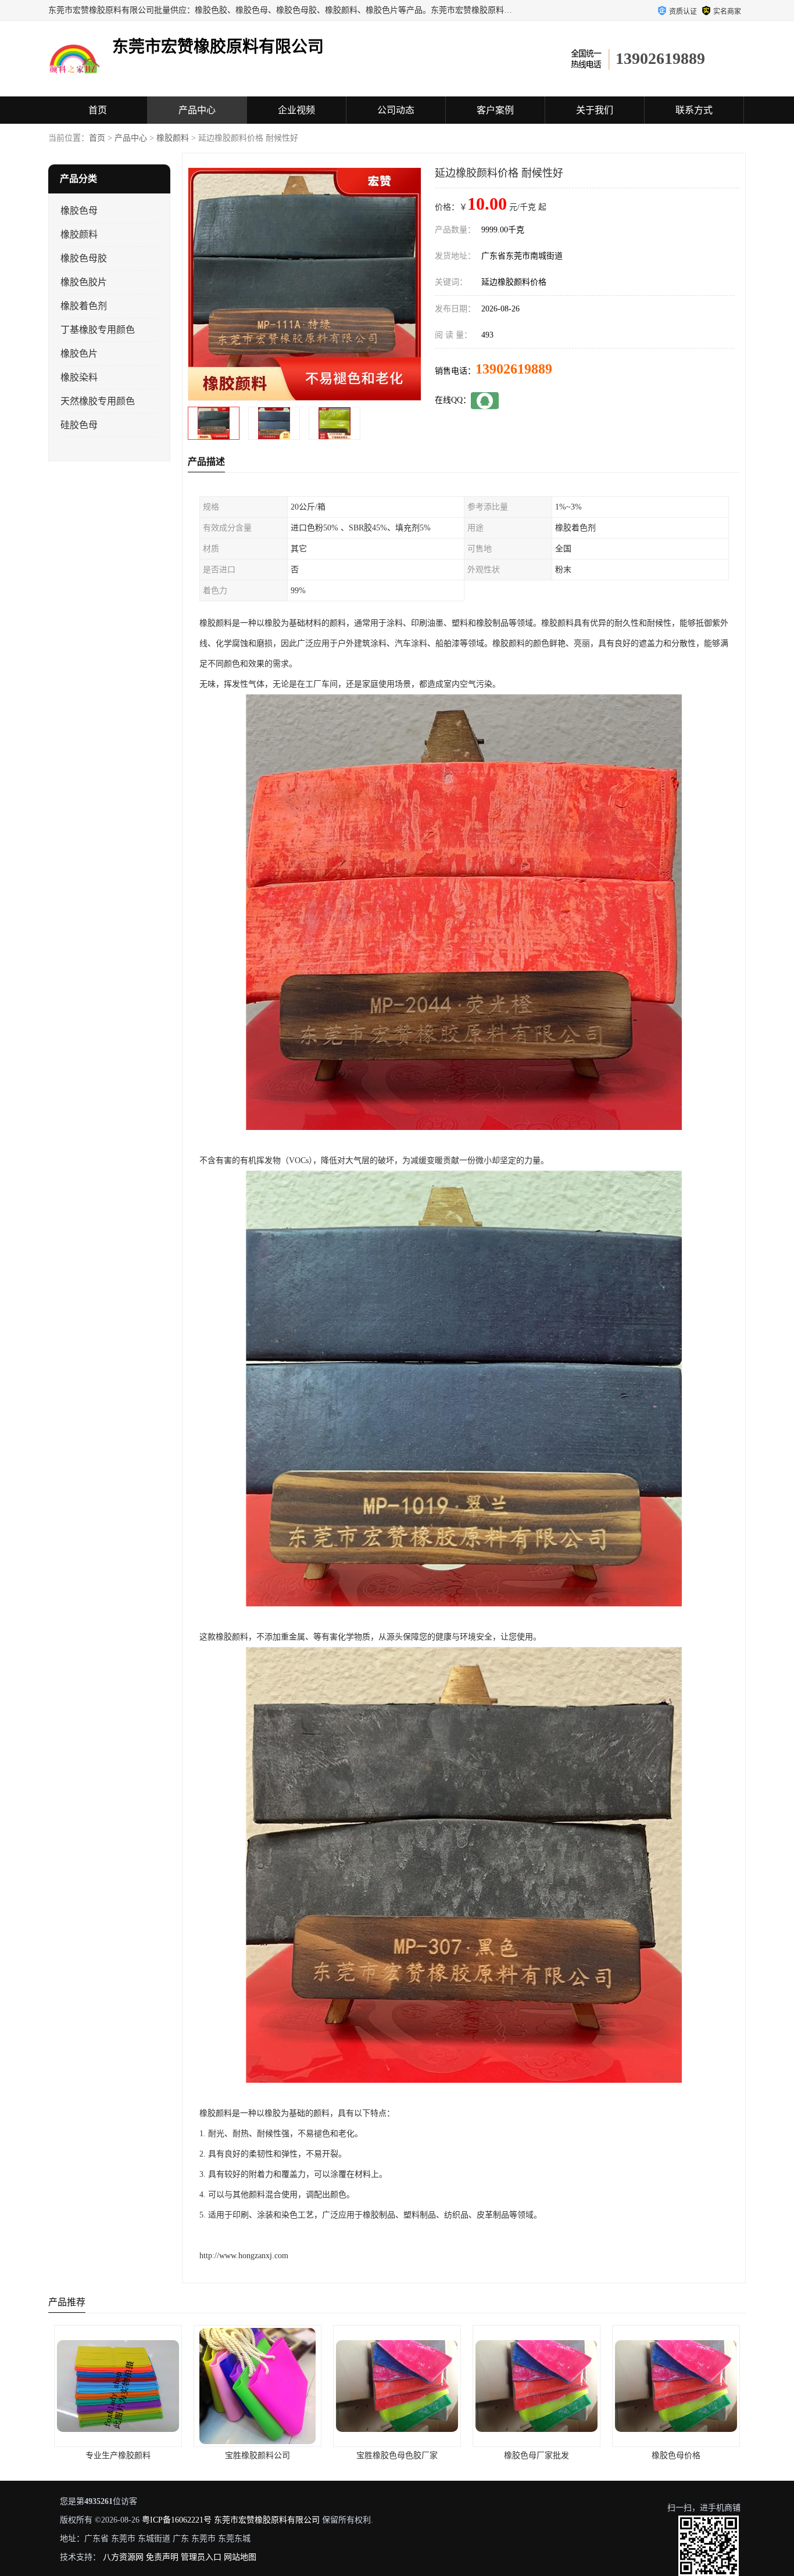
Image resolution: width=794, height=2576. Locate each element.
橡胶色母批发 (676, 2455)
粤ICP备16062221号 (177, 2520)
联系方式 (694, 110)
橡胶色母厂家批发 (397, 2455)
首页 (98, 110)
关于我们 (595, 110)
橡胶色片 (79, 354)
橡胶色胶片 (84, 282)
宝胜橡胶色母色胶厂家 (257, 2455)
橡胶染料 (79, 377)
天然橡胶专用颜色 (98, 401)
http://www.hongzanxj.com (244, 2256)
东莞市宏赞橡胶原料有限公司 (267, 2520)
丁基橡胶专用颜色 (98, 330)
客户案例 (495, 110)
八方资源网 (123, 2557)
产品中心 (197, 110)
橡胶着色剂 (84, 306)
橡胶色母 (79, 211)
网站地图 (240, 2557)
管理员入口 (201, 2557)
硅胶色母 (79, 425)
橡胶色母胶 (84, 258)
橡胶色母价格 (537, 2455)
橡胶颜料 (173, 138)
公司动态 (396, 110)
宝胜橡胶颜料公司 (118, 2455)
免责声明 (162, 2557)
